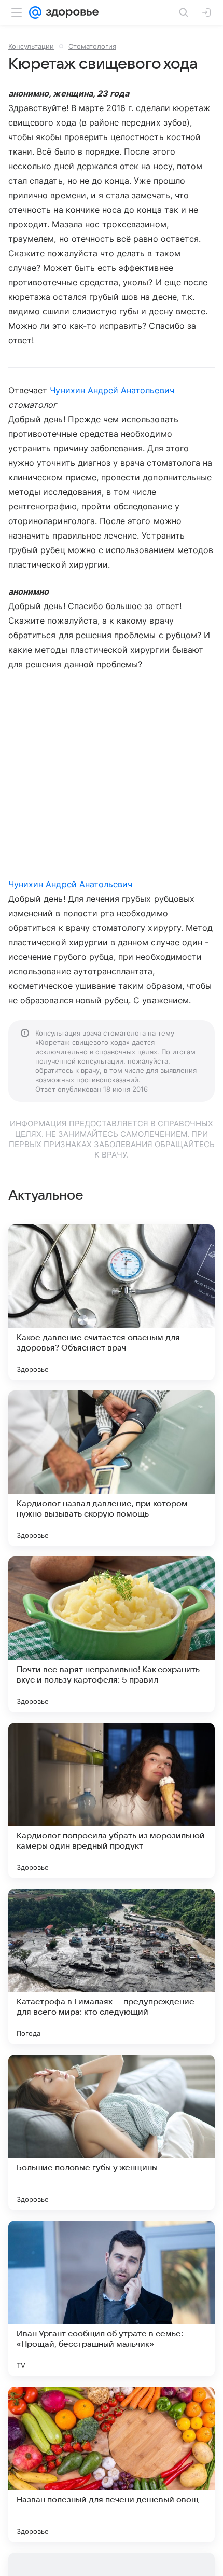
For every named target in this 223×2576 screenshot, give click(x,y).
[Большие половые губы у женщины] (112, 2132)
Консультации (31, 46)
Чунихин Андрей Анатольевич (112, 390)
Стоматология (92, 46)
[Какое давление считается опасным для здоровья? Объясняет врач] (112, 1302)
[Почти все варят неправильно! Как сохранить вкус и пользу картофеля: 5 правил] (112, 1634)
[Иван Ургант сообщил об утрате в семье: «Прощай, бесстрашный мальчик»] (112, 2298)
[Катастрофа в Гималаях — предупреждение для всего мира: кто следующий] (112, 1966)
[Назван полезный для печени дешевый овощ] (112, 2464)
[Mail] (35, 12)
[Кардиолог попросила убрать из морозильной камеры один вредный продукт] (112, 1800)
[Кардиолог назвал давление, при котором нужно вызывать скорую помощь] (112, 1468)
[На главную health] (70, 12)
